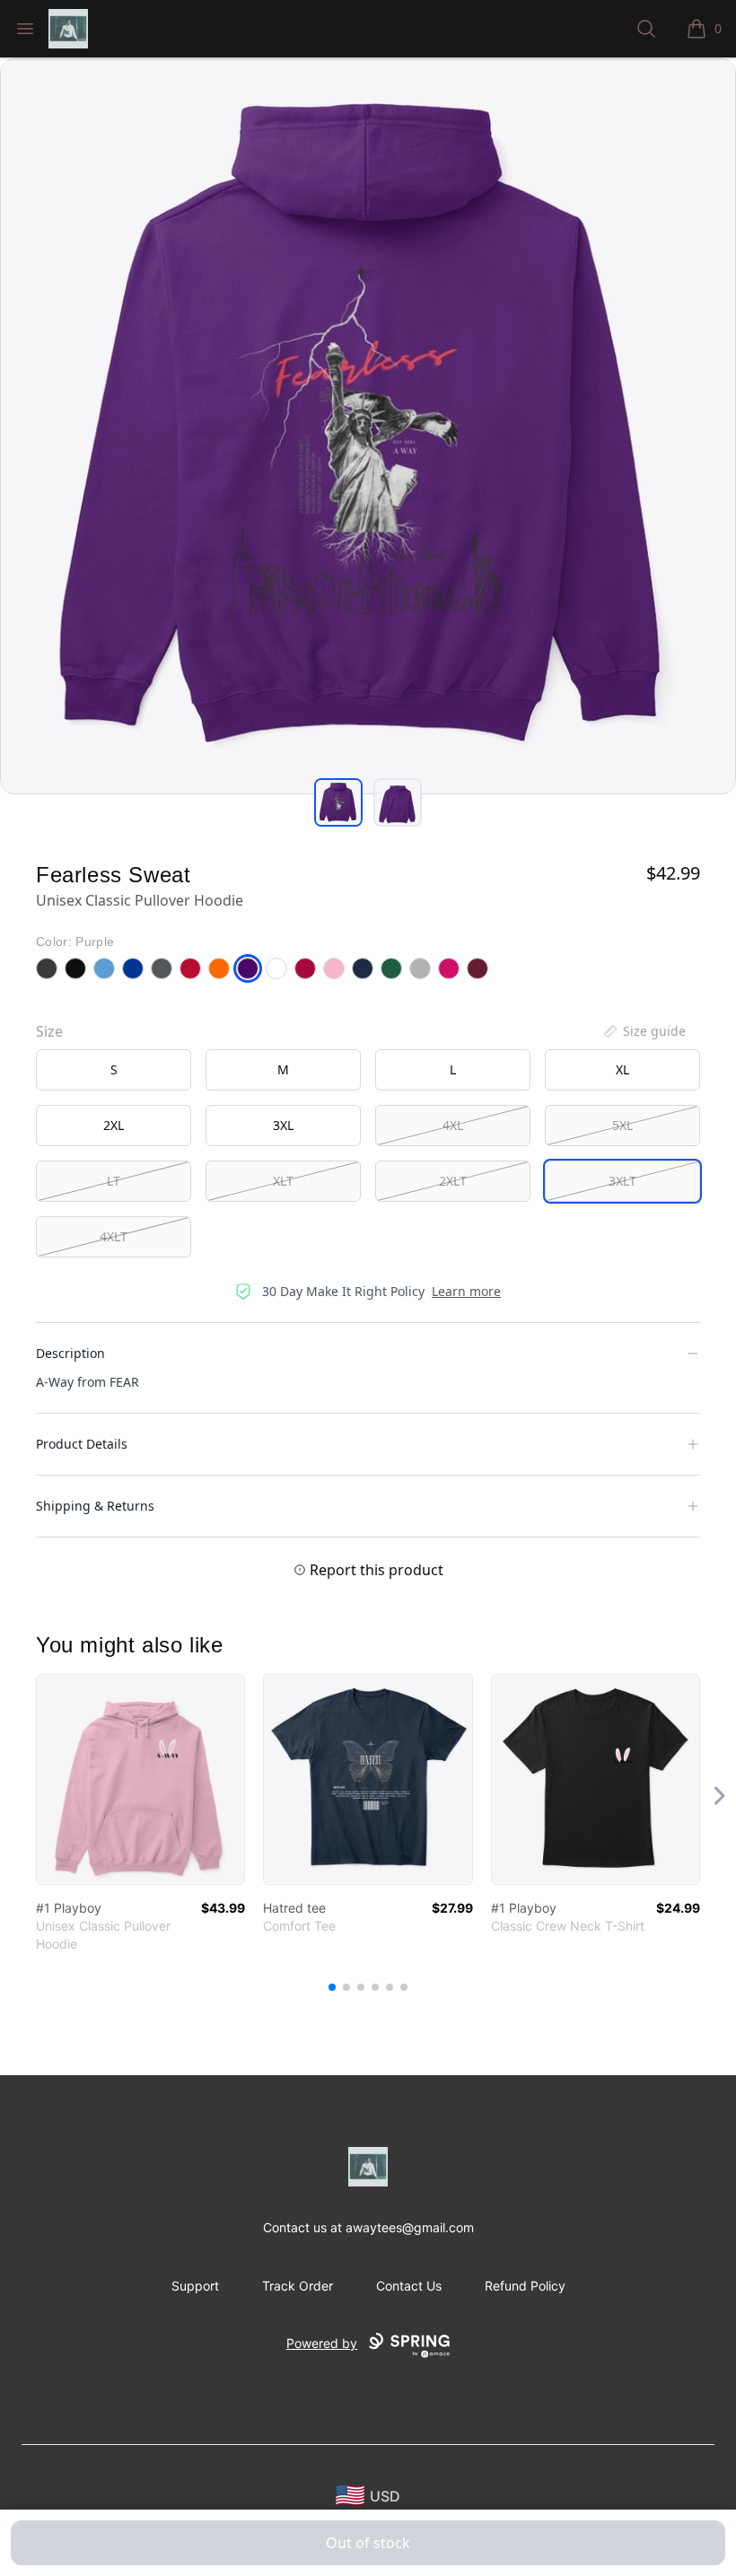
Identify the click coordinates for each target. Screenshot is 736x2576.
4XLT (114, 1236)
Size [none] (49, 1031)
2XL (114, 1125)
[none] (644, 1031)
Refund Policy (525, 2286)
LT (114, 1181)
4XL (453, 1125)
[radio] (114, 1070)
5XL (622, 1125)
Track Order (298, 2286)
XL (622, 1069)
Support (195, 2286)
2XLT (453, 1181)
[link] (140, 1779)
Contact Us (409, 2286)
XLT (283, 1181)
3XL (283, 1125)
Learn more (466, 1291)
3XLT (622, 1181)
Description (70, 1353)
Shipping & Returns (95, 1506)
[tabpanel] (368, 426)
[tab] (338, 802)
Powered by (322, 2343)
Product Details (82, 1444)
